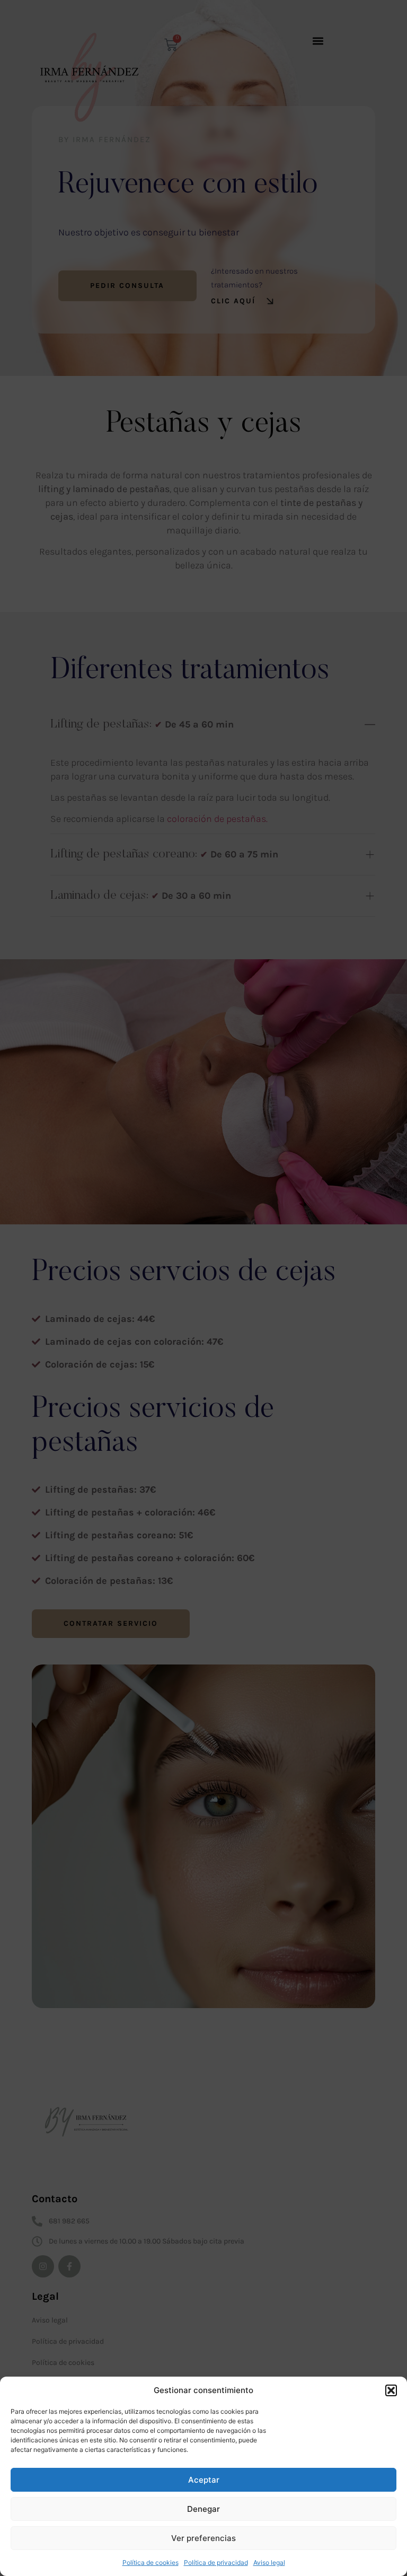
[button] (391, 2390)
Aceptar (204, 2480)
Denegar (203, 2509)
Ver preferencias (203, 2538)
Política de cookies (151, 2562)
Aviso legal (269, 2562)
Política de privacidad (216, 2562)
